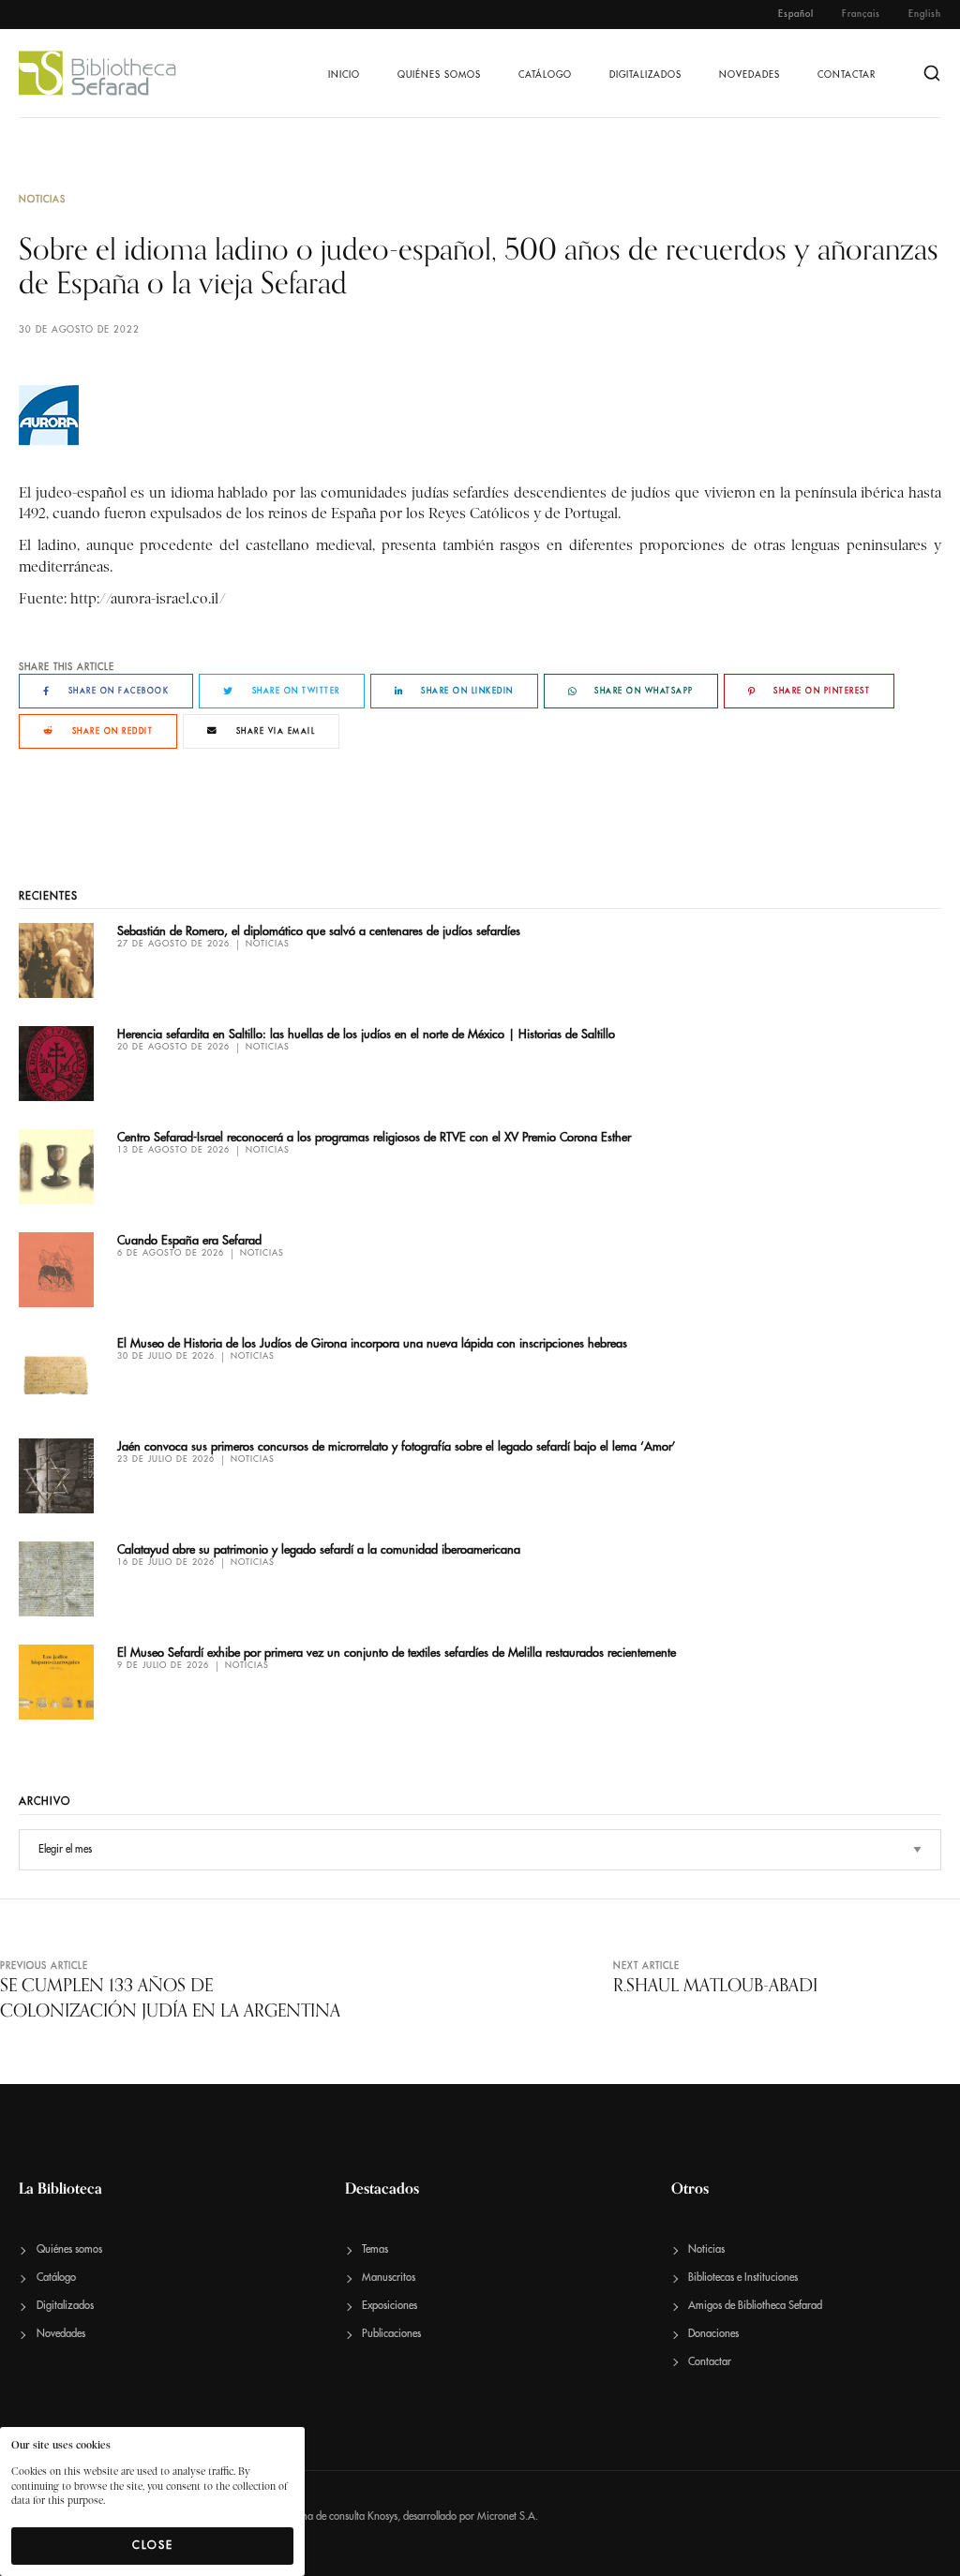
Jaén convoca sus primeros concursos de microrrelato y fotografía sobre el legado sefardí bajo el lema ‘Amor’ (397, 1446)
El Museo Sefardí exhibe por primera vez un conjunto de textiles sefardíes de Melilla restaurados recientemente (397, 1653)
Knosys (382, 2516)
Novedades (750, 75)
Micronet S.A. (508, 2516)
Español (796, 14)
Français (861, 14)
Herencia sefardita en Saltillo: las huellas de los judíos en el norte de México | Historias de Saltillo (366, 1034)
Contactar (847, 75)
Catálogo (545, 75)
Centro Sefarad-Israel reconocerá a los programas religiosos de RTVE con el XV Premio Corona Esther (374, 1137)
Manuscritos (389, 2278)
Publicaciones (391, 2334)
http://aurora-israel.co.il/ (148, 599)
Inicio (344, 75)
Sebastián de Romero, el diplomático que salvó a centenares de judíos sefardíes (319, 931)
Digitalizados (645, 75)
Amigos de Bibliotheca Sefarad (755, 2306)
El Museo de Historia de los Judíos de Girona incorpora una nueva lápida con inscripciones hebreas (372, 1343)
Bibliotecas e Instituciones (743, 2278)
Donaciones (713, 2334)
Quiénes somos (439, 75)
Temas (375, 2249)
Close (153, 2545)
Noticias (42, 200)
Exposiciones (390, 2306)
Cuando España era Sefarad (189, 1240)
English (925, 14)
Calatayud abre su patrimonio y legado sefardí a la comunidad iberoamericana (319, 1549)
